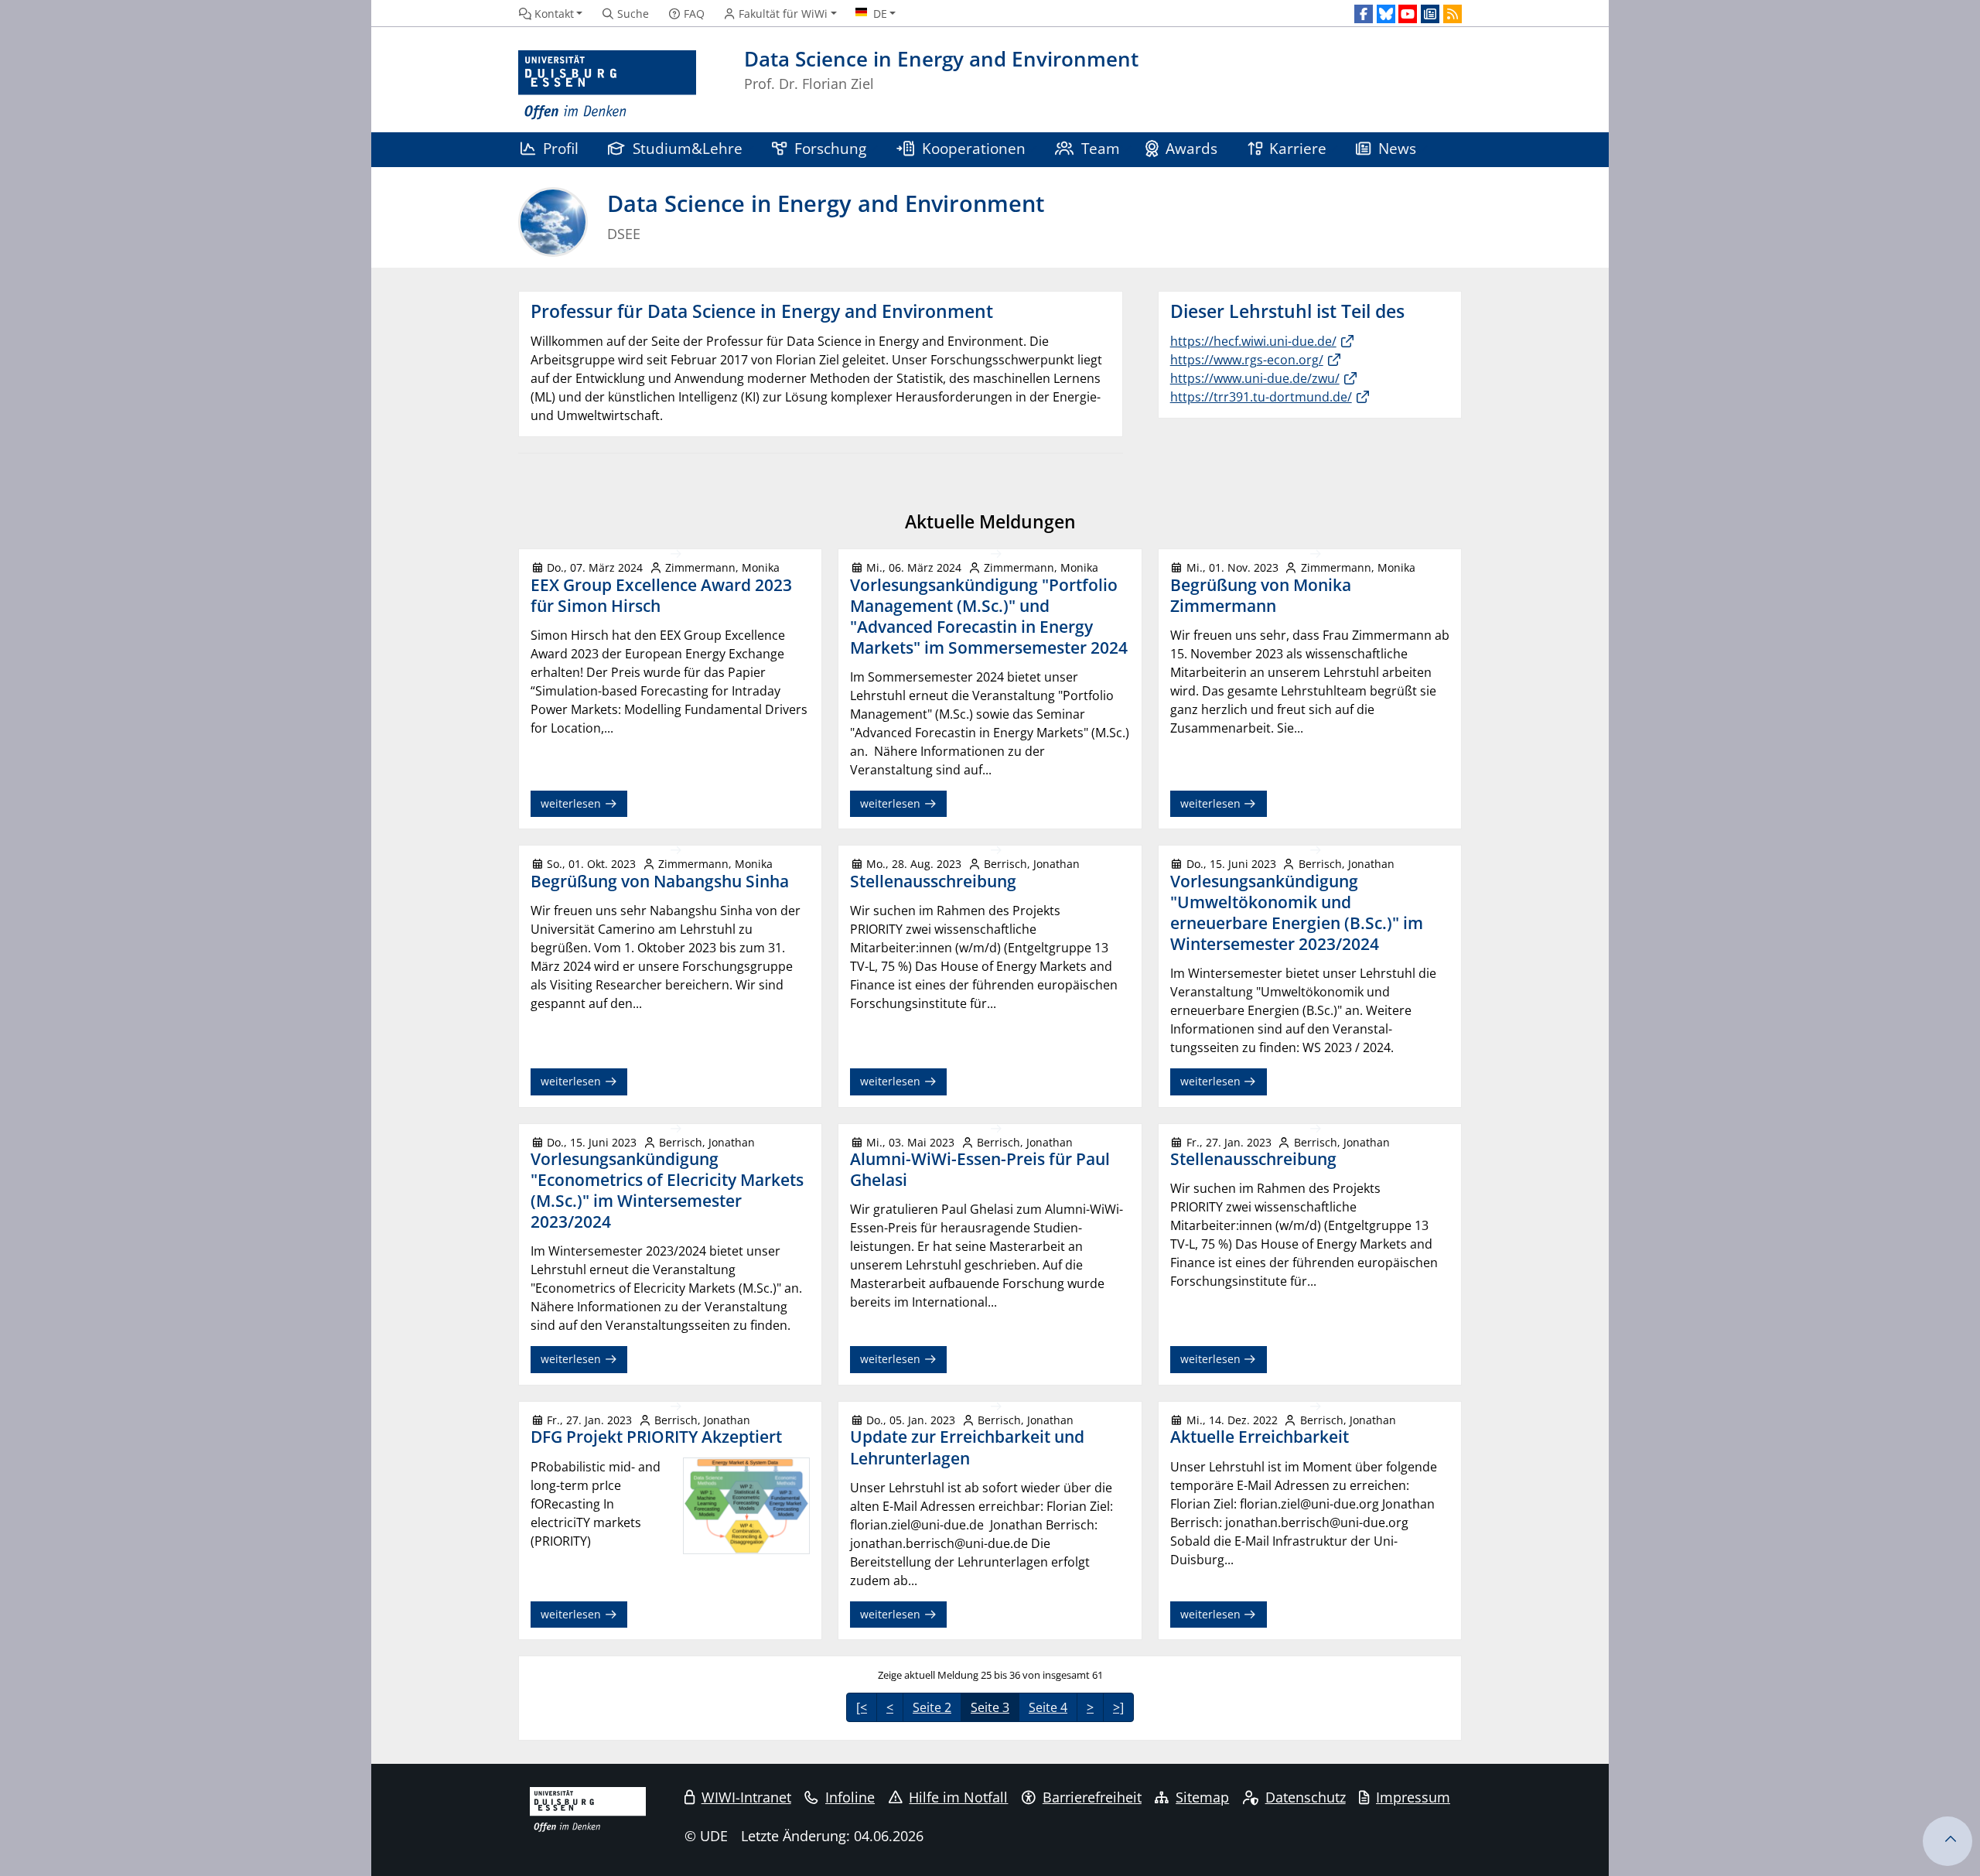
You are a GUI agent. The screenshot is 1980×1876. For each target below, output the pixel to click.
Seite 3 (990, 1707)
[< (862, 1707)
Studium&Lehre (688, 148)
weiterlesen (572, 803)
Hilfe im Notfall (958, 1797)
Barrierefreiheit (1092, 1797)
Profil (561, 148)
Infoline (850, 1797)
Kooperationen (974, 148)
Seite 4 (1048, 1707)
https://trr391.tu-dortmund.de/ (1261, 397)
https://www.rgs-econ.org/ (1247, 360)
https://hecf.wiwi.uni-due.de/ (1253, 341)
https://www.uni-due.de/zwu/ (1255, 378)
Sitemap (1202, 1797)
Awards (1191, 148)
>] (1118, 1707)
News (1397, 148)
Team (1101, 148)
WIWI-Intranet (746, 1797)
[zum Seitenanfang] (1948, 1841)
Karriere (1298, 148)
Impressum (1413, 1797)
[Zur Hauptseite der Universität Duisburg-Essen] (607, 85)
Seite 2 (932, 1707)
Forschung (830, 148)
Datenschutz (1306, 1797)
